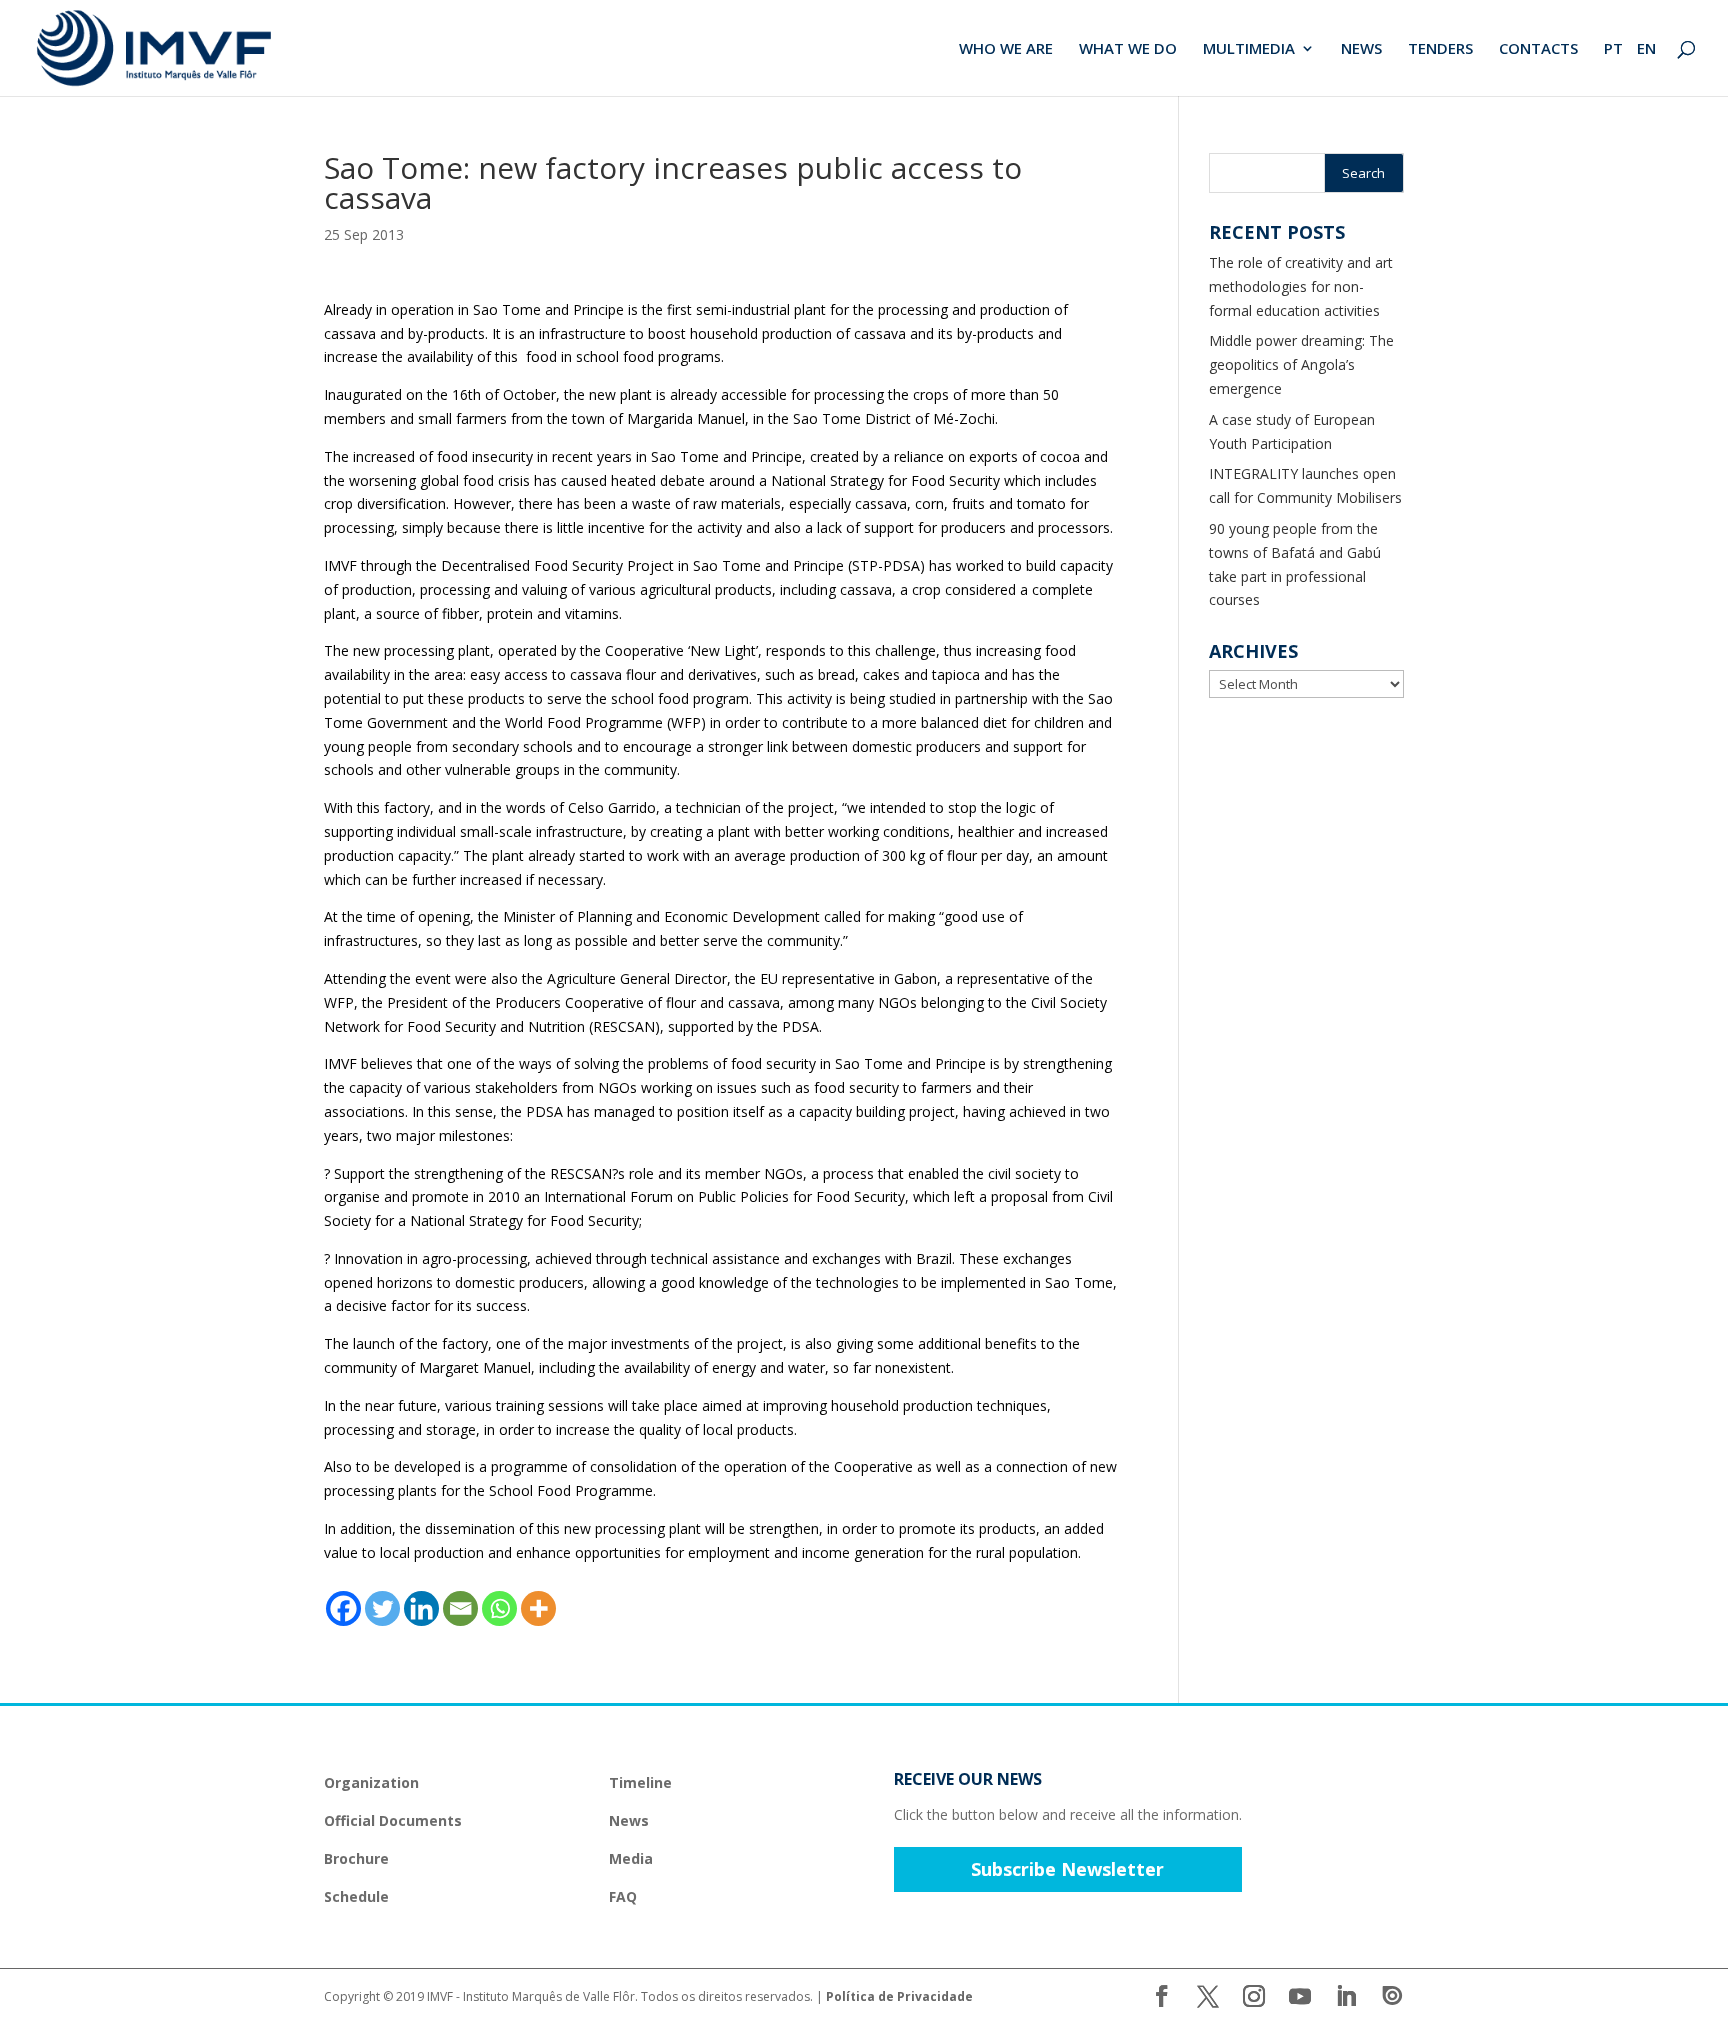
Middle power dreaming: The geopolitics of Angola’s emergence (1301, 364)
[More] (538, 1608)
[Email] (460, 1608)
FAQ (623, 1896)
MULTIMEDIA (1249, 49)
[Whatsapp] (499, 1608)
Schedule (356, 1896)
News (629, 1820)
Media (631, 1858)
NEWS (1361, 49)
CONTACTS (1538, 49)
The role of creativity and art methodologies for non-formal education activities (1301, 286)
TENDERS (1440, 49)
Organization (371, 1782)
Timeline (640, 1782)
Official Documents (393, 1820)
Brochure (356, 1858)
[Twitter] (382, 1608)
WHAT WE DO (1128, 49)
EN (1646, 49)
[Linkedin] (421, 1608)
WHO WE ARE (1006, 49)
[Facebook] (343, 1608)
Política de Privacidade (899, 1996)
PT (1613, 49)
